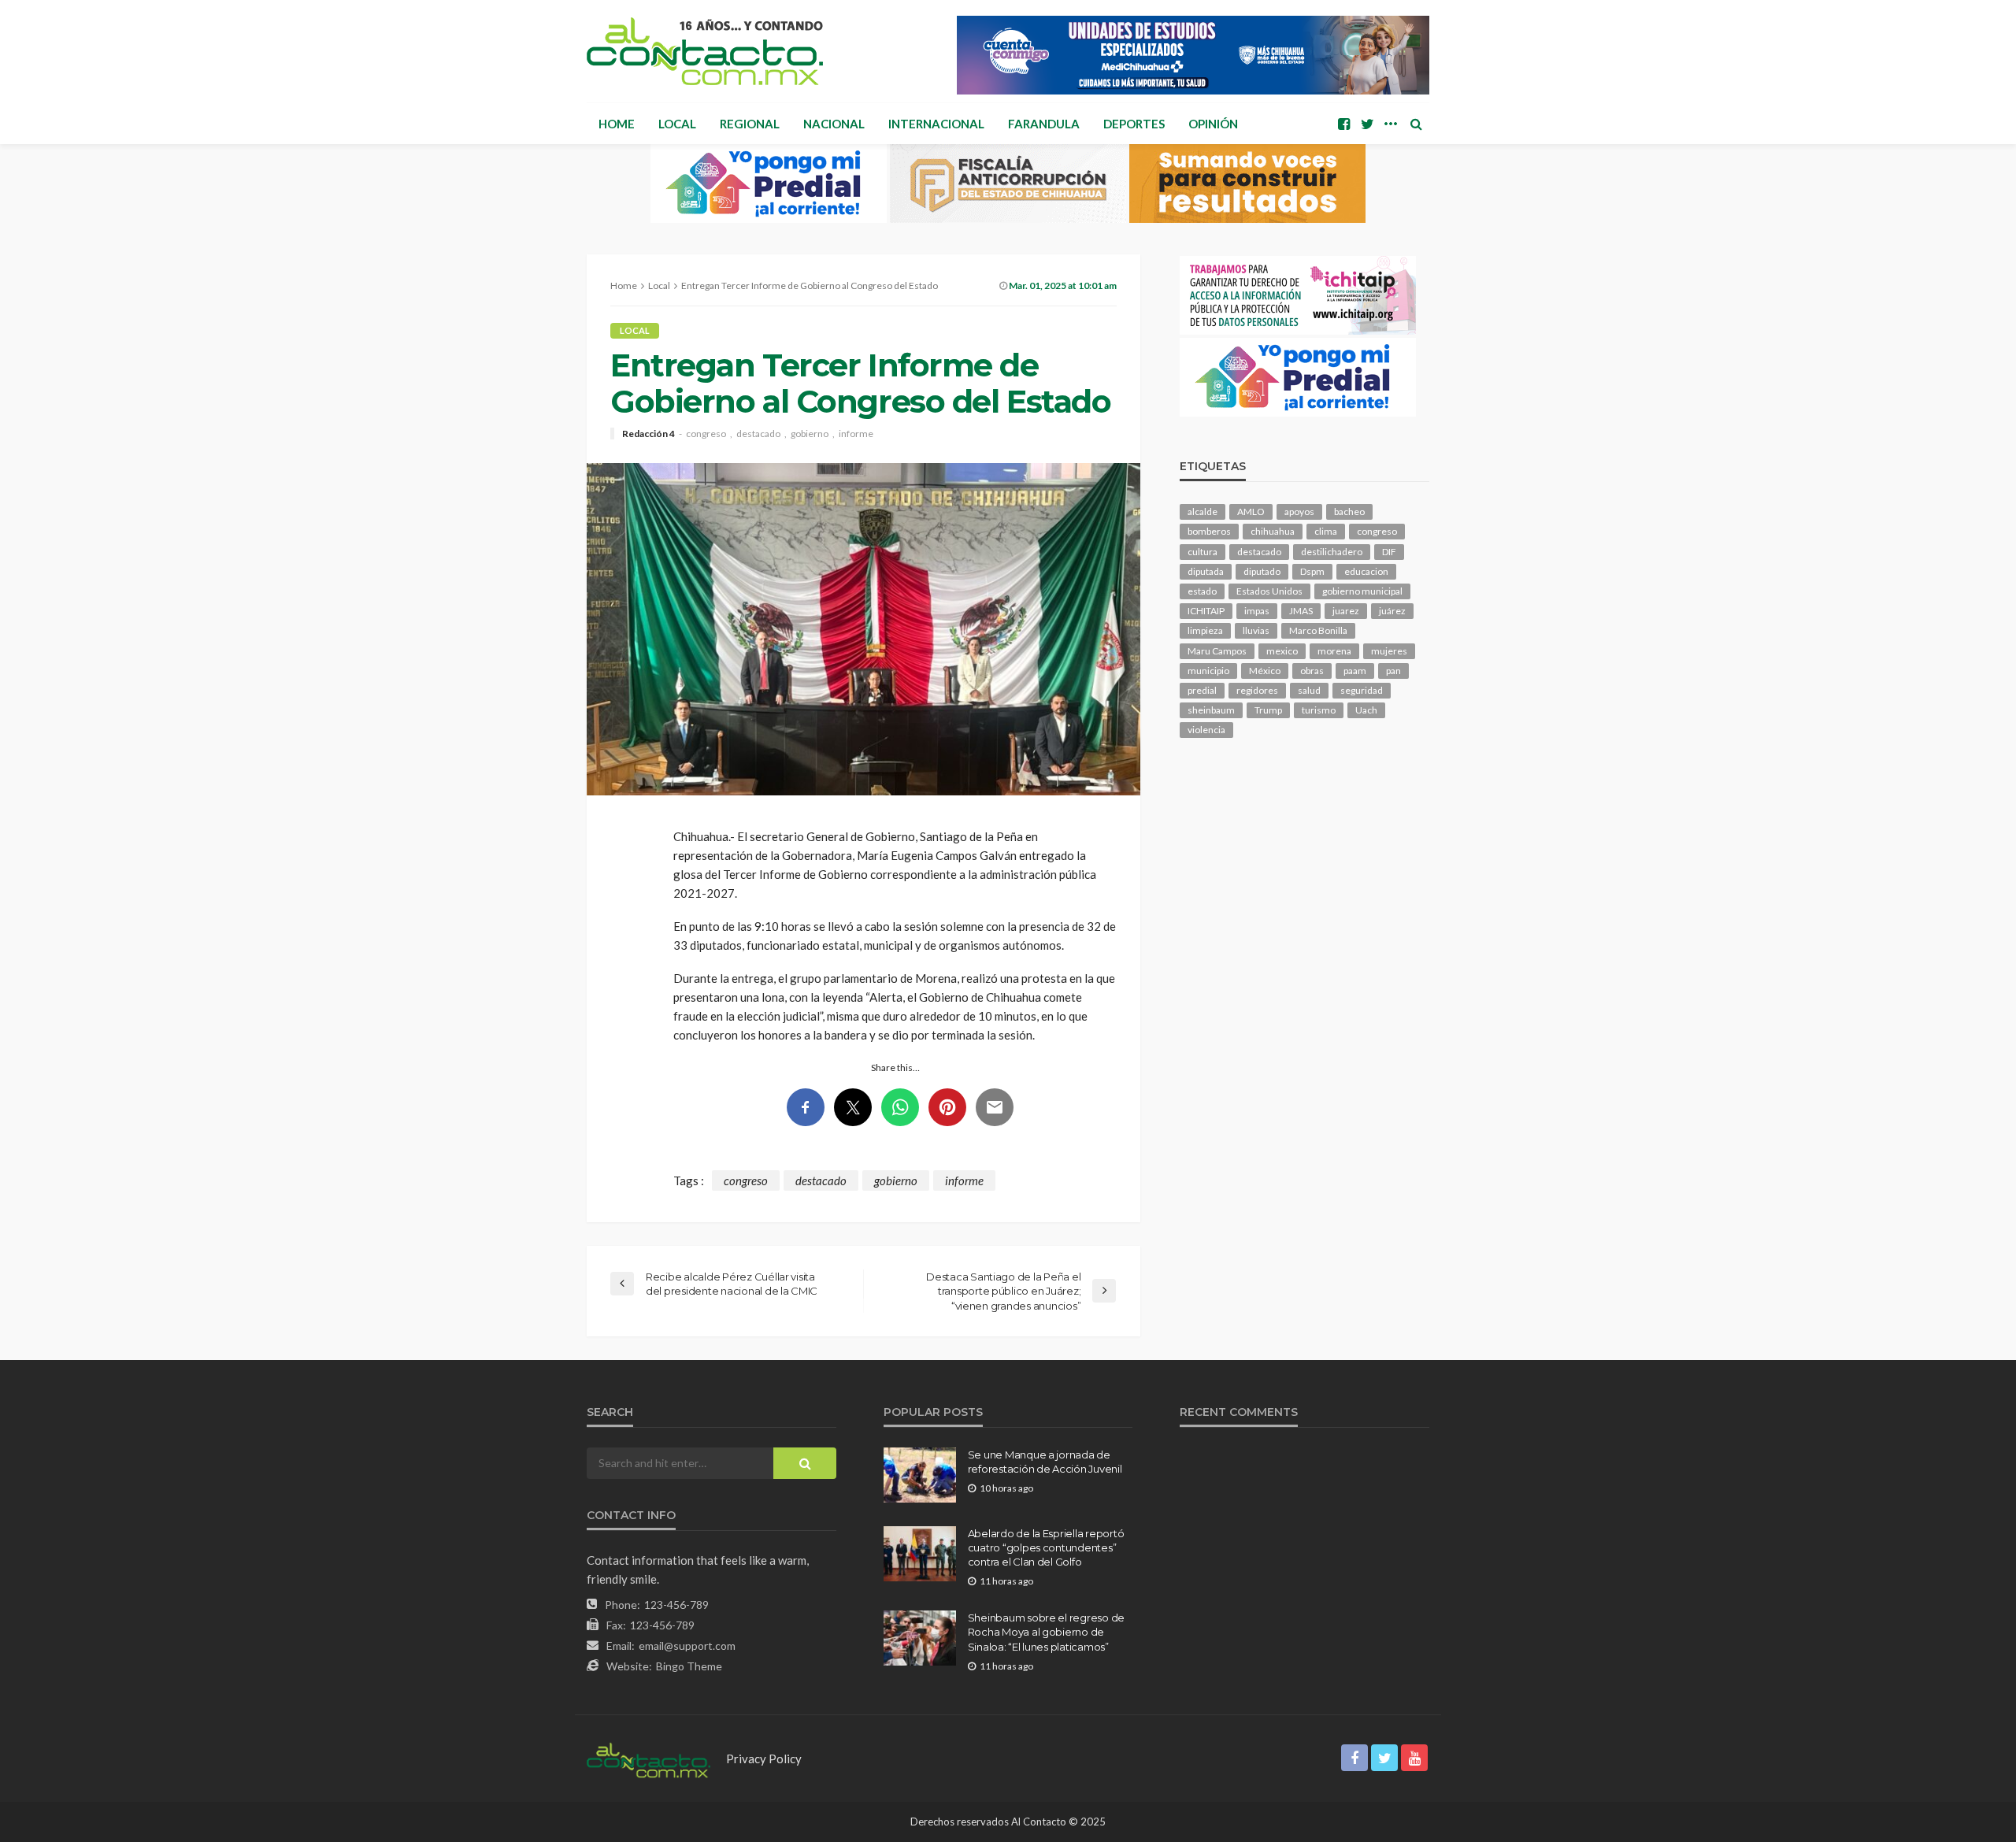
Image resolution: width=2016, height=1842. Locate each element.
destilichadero (1332, 552)
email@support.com (687, 1646)
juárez (1392, 611)
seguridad (1362, 690)
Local (677, 124)
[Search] (1416, 124)
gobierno (810, 434)
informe (856, 434)
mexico (1282, 651)
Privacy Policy (764, 1759)
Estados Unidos (1269, 591)
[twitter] (1367, 124)
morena (1334, 651)
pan (1393, 671)
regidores (1257, 690)
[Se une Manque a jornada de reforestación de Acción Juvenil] (920, 1475)
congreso (706, 434)
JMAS (1301, 611)
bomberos (1209, 531)
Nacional (834, 124)
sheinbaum (1211, 710)
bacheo (1349, 511)
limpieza (1205, 630)
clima (1326, 531)
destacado (758, 434)
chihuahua (1273, 531)
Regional (750, 124)
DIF (1389, 552)
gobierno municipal (1362, 591)
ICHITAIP (1206, 611)
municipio (1208, 671)
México (1265, 671)
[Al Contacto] (705, 51)
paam (1355, 671)
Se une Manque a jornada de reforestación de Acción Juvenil (1045, 1462)
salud (1309, 690)
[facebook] (1343, 124)
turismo (1319, 710)
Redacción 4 (649, 434)
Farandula (1044, 124)
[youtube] (1414, 1758)
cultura (1203, 552)
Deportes (1134, 124)
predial (1202, 690)
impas (1257, 611)
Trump (1268, 710)
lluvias (1256, 630)
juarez (1346, 611)
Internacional (936, 124)
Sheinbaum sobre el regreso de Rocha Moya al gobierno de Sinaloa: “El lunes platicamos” (1046, 1632)
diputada (1206, 571)
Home (617, 124)
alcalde (1203, 511)
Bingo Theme (689, 1666)
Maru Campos (1217, 651)
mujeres (1389, 651)
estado (1202, 591)
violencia (1206, 730)
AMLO (1251, 511)
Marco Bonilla (1318, 630)
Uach (1366, 710)
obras (1312, 671)
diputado (1262, 571)
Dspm (1312, 571)
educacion (1366, 571)
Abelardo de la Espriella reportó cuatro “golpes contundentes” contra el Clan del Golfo (1046, 1547)
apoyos (1299, 511)
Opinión (1213, 124)
